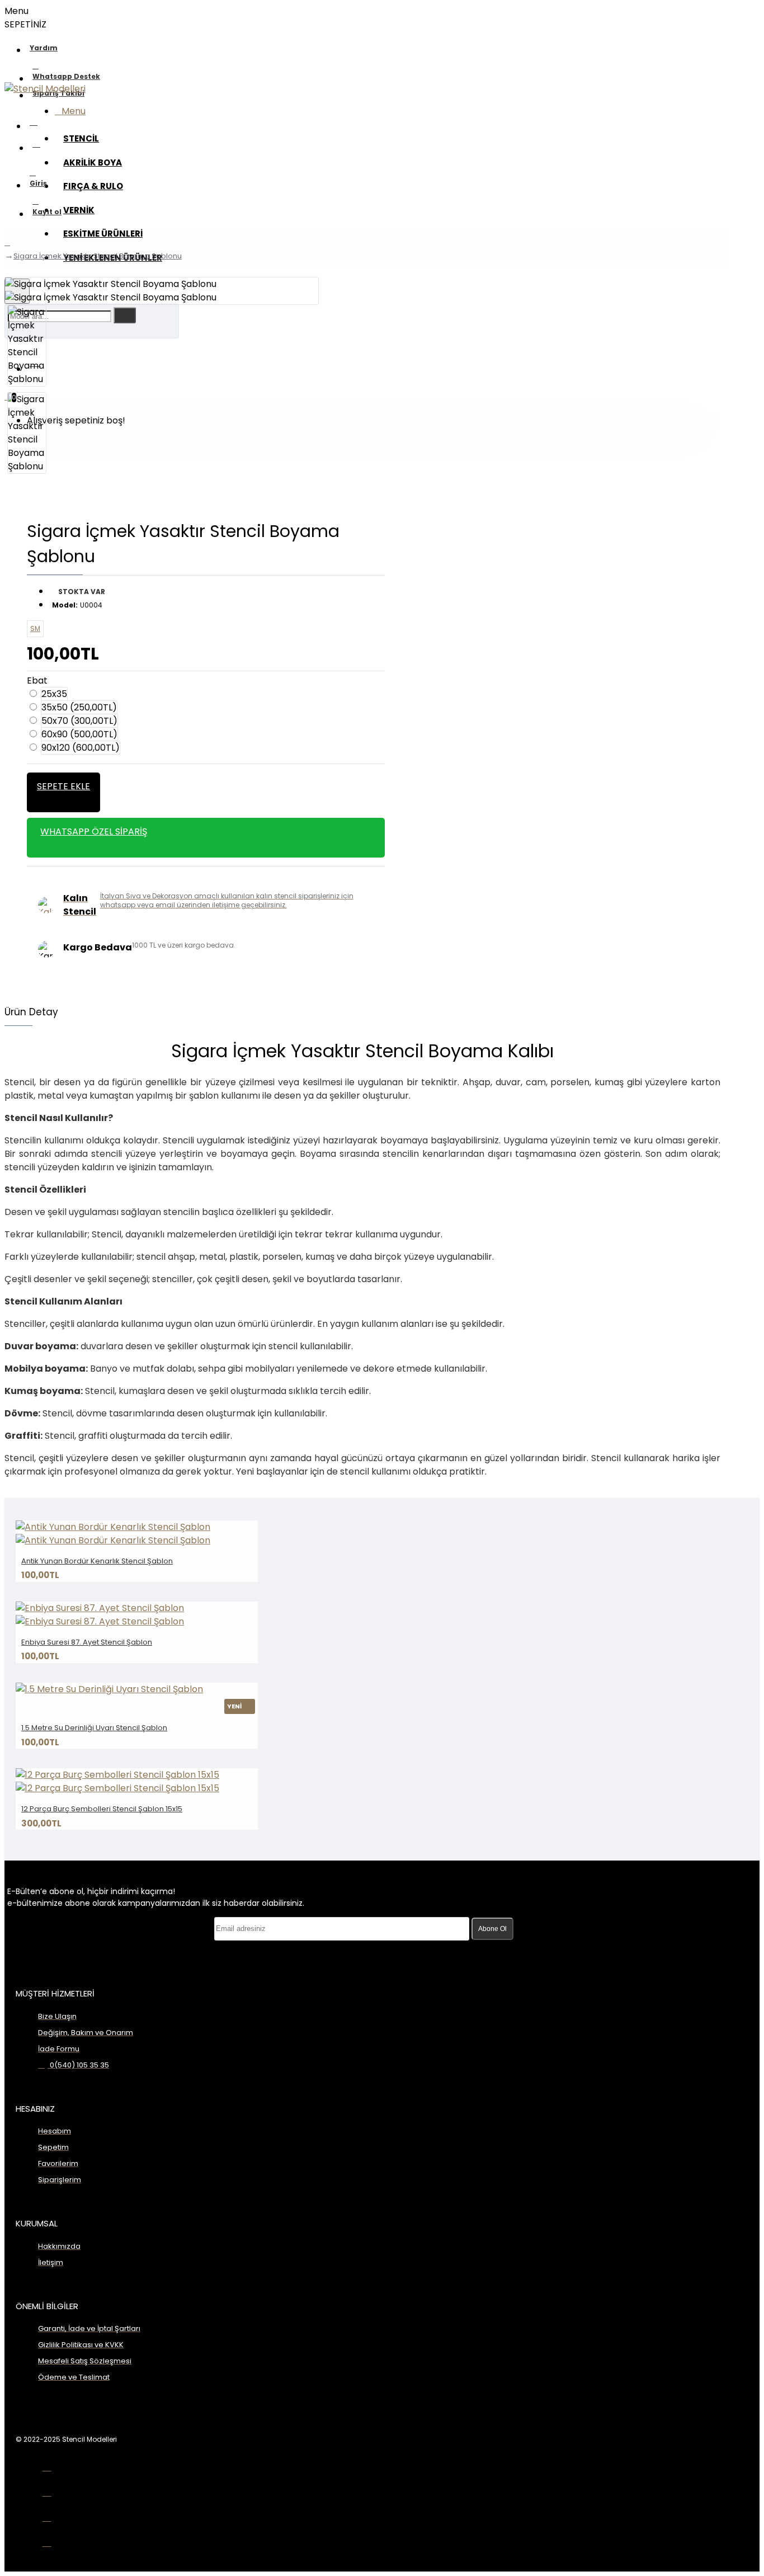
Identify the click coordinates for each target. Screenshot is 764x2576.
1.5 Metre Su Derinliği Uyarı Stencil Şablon (94, 1728)
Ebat (37, 681)
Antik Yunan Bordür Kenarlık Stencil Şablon (97, 1561)
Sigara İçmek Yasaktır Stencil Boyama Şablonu (98, 256)
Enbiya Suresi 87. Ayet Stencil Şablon (87, 1642)
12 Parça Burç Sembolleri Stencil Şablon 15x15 (102, 1809)
